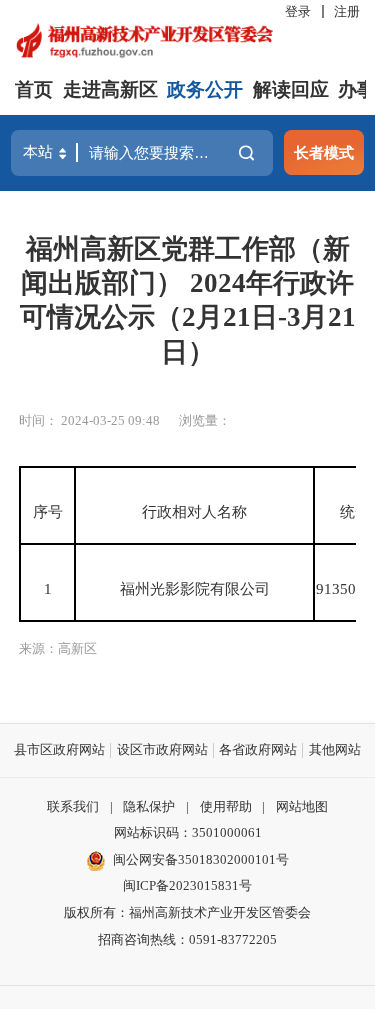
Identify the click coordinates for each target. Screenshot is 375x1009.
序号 (48, 511)
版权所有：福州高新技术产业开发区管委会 (187, 912)
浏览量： (205, 420)
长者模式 (324, 152)
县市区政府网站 (59, 749)
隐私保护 (149, 806)
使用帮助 (226, 806)
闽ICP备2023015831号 (187, 885)
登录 (298, 11)
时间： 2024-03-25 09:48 (89, 420)
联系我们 (73, 806)
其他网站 (335, 749)
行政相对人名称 (194, 511)
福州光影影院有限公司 (195, 588)
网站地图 (302, 806)
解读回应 (291, 89)
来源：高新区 (58, 648)
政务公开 (205, 89)
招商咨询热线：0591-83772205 (187, 939)
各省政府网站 (258, 749)
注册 (347, 11)
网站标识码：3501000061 (188, 832)
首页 (34, 89)
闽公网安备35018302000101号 (201, 859)
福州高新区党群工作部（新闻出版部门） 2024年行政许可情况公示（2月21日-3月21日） (188, 300)
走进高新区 (110, 89)
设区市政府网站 (162, 749)
